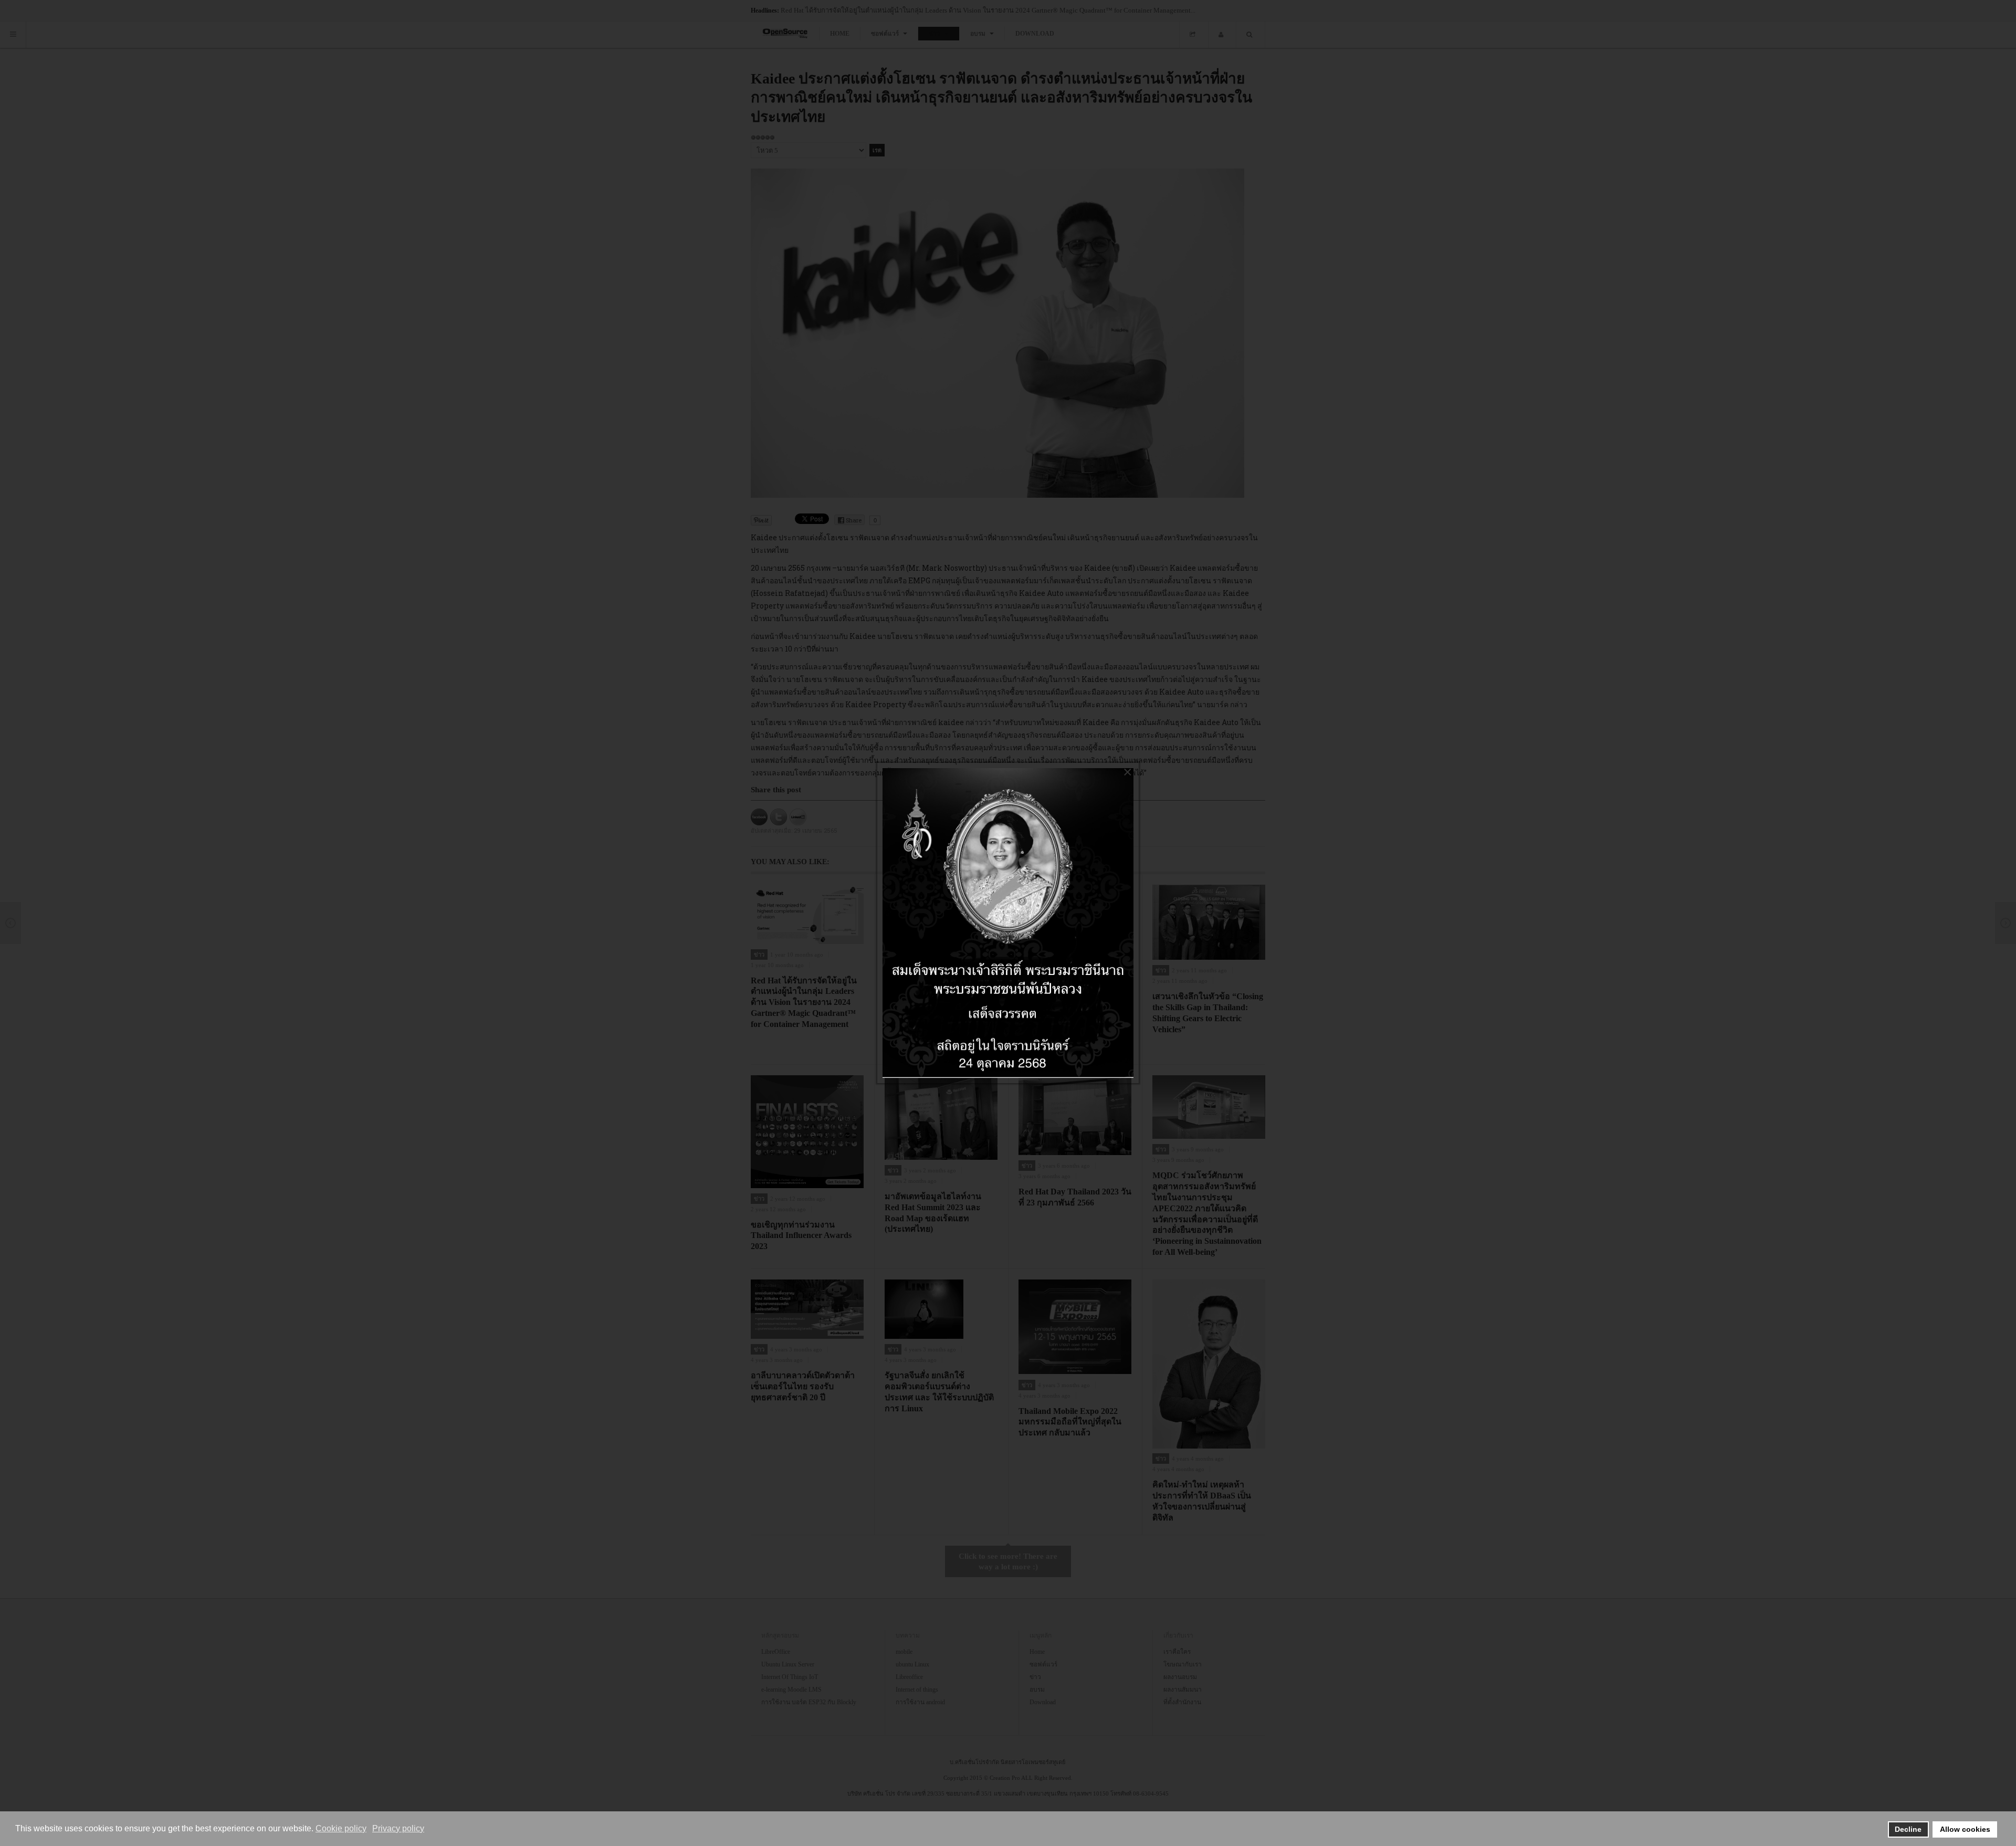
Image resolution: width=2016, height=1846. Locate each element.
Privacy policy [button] (398, 1828)
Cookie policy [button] (341, 1828)
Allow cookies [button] (1965, 1829)
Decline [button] (1908, 1829)
